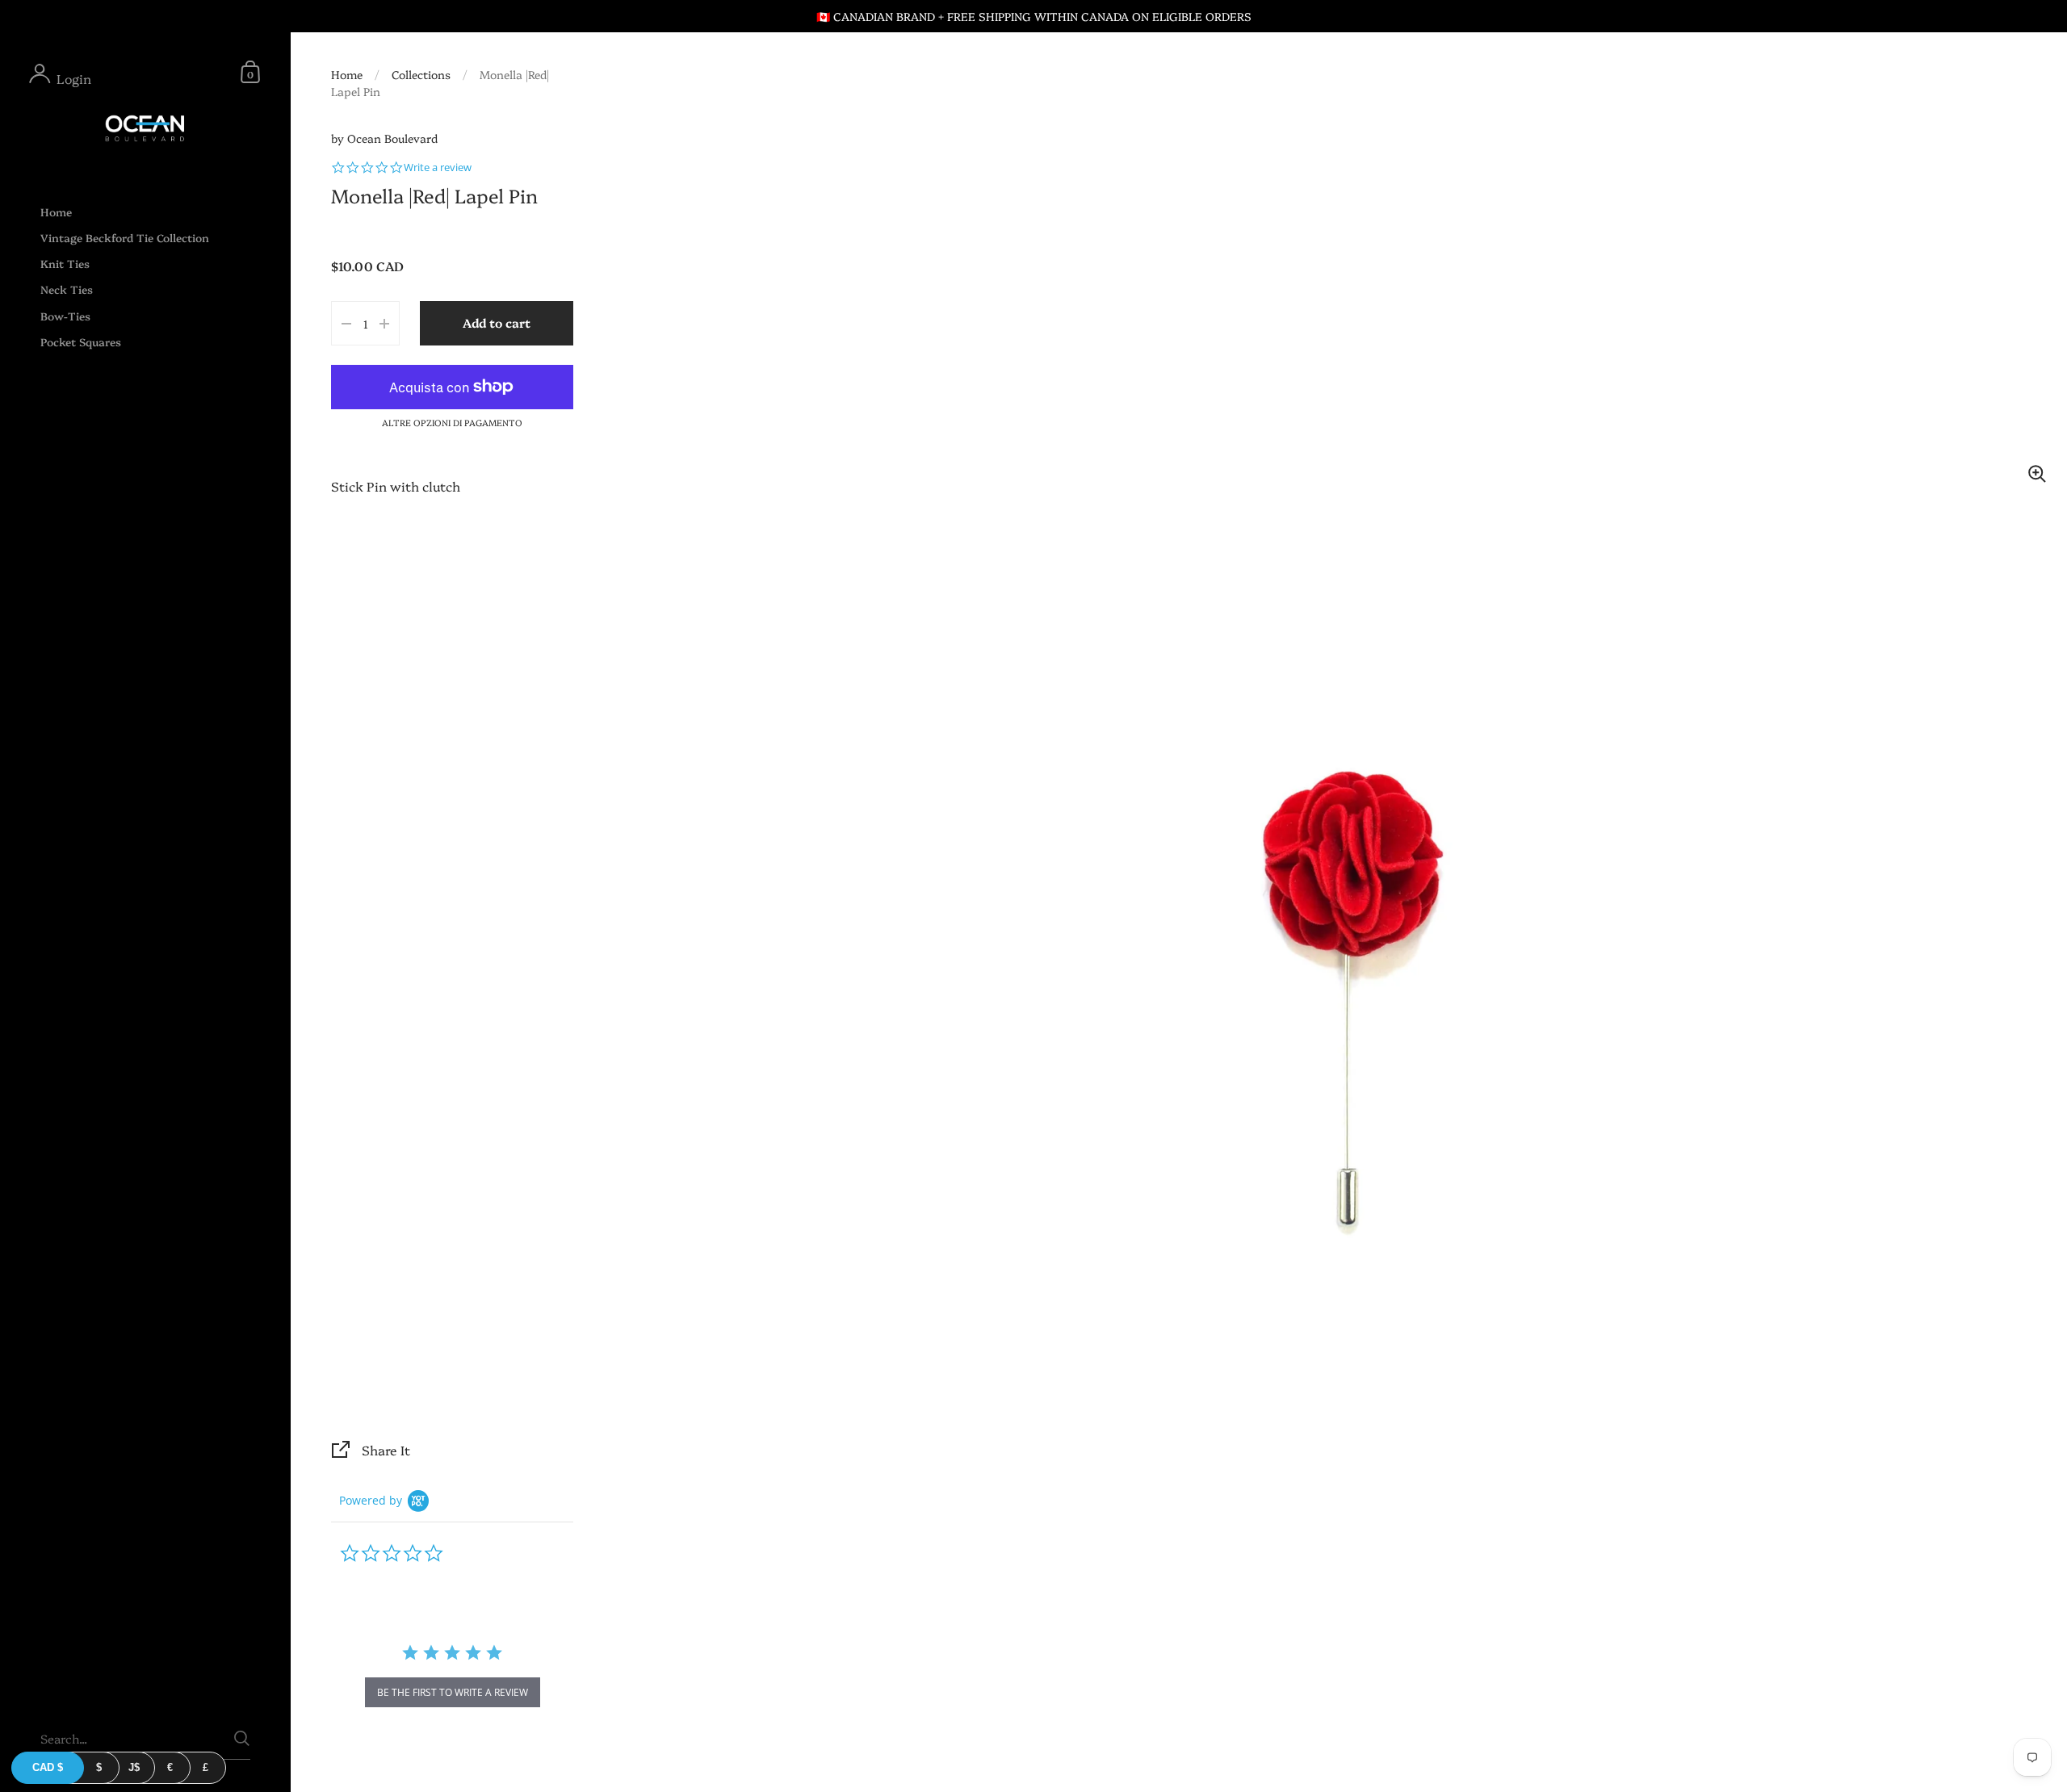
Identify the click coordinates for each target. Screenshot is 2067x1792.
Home (347, 74)
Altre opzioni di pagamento (452, 423)
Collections (421, 74)
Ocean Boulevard (392, 138)
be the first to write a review (453, 1692)
